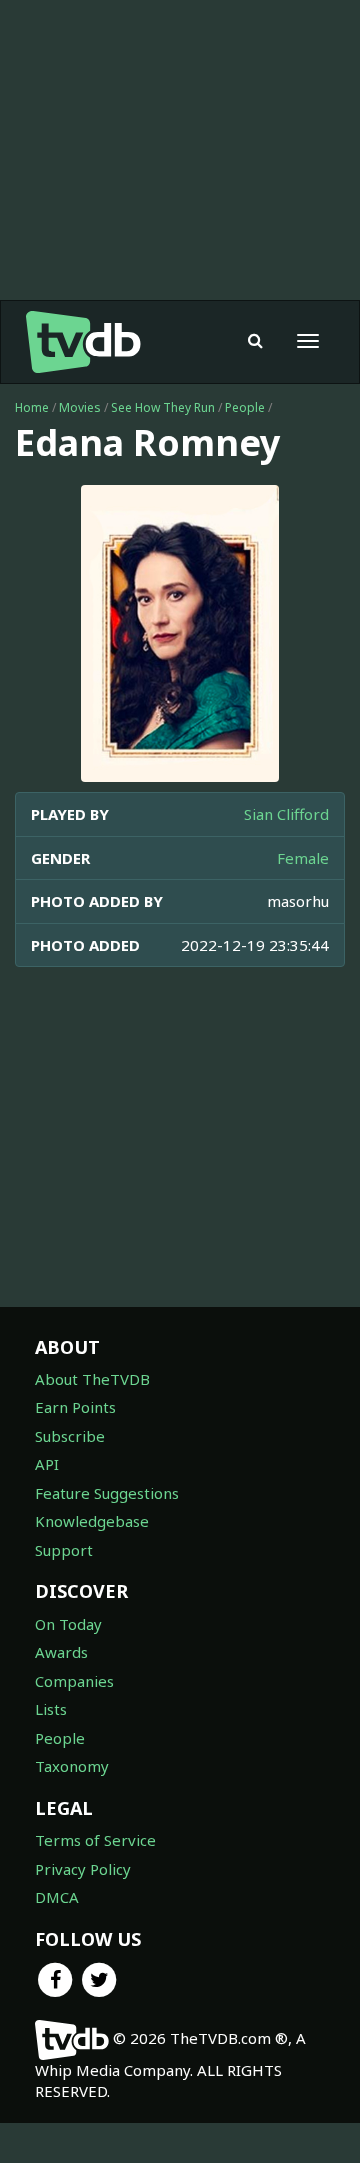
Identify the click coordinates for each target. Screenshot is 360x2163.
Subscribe (70, 1436)
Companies (74, 1681)
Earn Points (75, 1407)
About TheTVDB (92, 1379)
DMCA (57, 1897)
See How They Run (163, 407)
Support (64, 1550)
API (47, 1464)
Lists (51, 1709)
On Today (68, 1624)
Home (32, 407)
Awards (61, 1652)
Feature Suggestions (107, 1493)
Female (303, 858)
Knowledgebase (92, 1521)
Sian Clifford (286, 814)
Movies (80, 407)
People (245, 407)
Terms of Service (95, 1840)
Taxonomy (72, 1766)
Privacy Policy (83, 1869)
